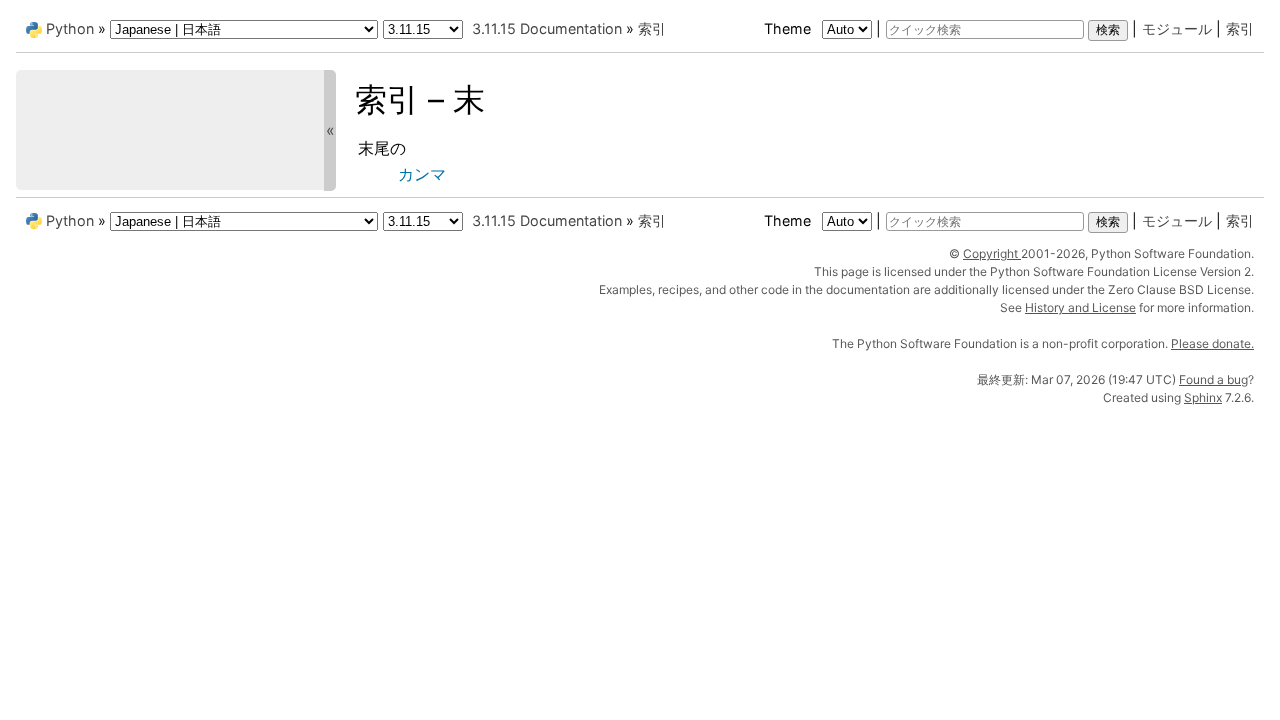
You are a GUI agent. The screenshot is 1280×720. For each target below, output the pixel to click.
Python (70, 28)
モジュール (1177, 28)
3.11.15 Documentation (547, 28)
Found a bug (1213, 379)
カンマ (422, 174)
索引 (1240, 28)
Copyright (992, 253)
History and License (1080, 307)
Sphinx (1203, 397)
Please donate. (1212, 343)
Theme (789, 28)
